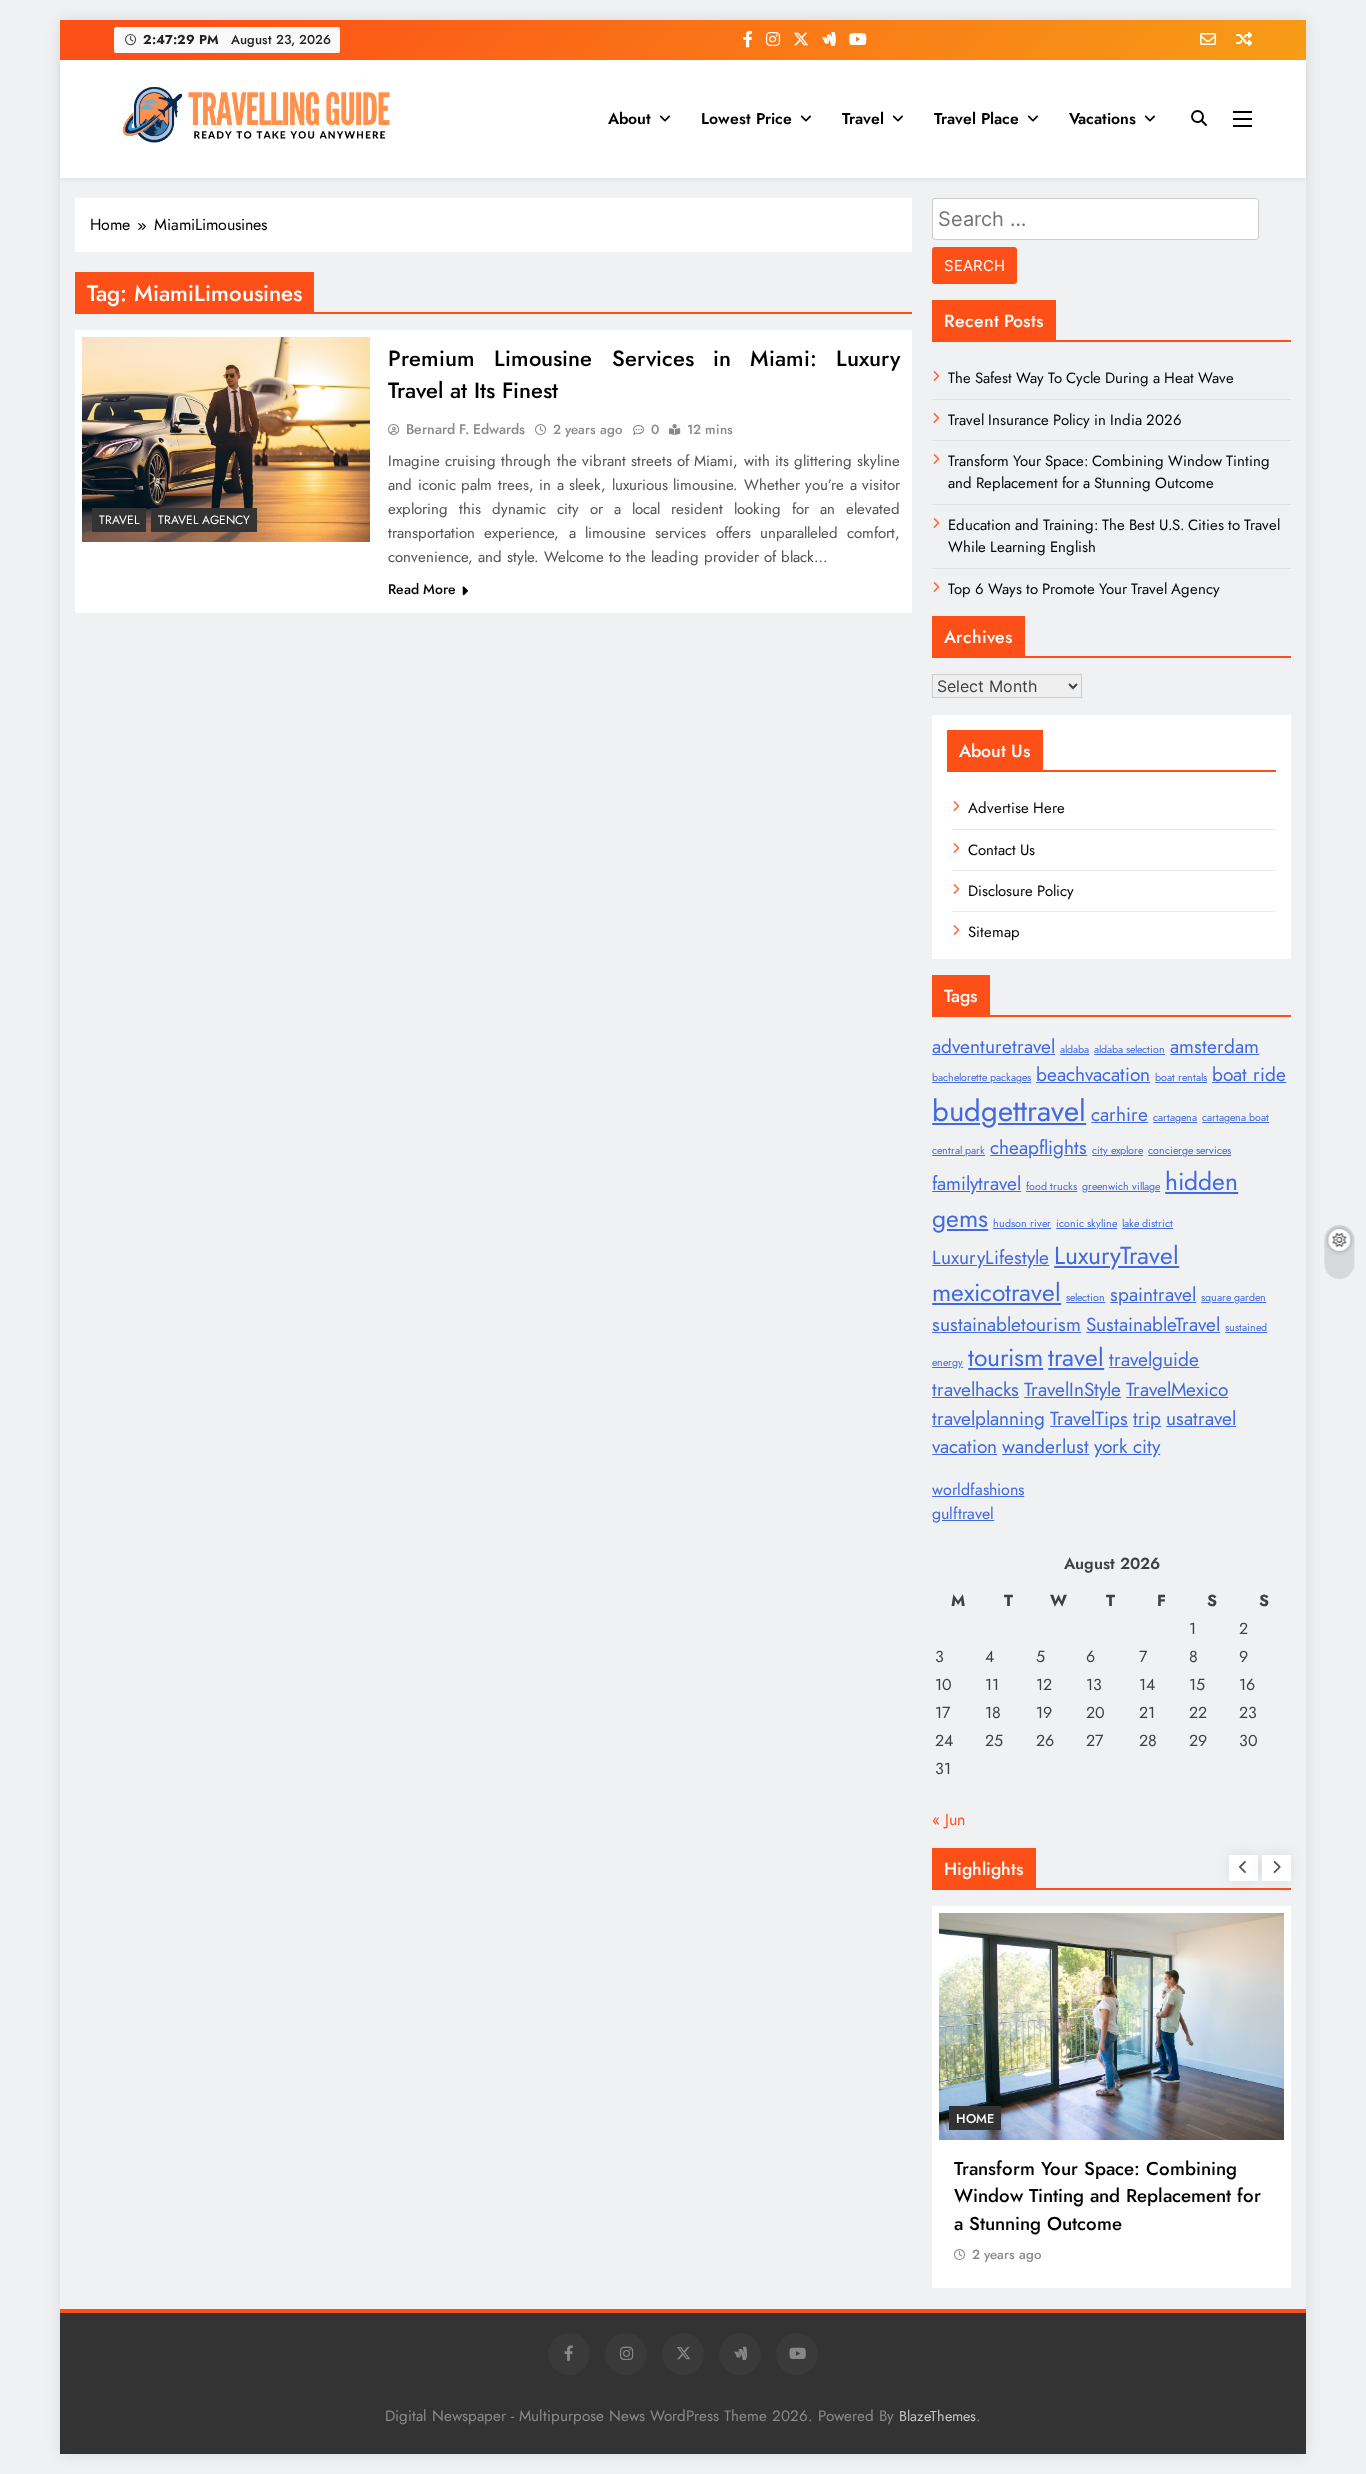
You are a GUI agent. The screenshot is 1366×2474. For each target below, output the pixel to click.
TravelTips (1089, 1418)
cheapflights (1038, 1147)
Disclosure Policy (1021, 891)
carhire (1119, 1114)
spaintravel (1153, 1294)
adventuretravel (993, 1046)
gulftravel (963, 1513)
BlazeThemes (937, 2416)
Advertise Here (1016, 808)
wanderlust (1045, 1446)
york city (1127, 1446)
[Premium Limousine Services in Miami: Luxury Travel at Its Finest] (226, 439)
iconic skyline (1086, 1223)
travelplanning (988, 1418)
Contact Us (1001, 850)
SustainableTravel (1153, 1324)
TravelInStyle (1072, 1389)
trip (1147, 1418)
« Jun (948, 1819)
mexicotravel (996, 1292)
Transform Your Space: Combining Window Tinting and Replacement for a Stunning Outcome (1109, 472)
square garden (1233, 1297)
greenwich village (1121, 1186)
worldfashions (978, 1489)
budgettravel (1009, 1111)
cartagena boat (1235, 1117)
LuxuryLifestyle (990, 1257)
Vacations (1102, 118)
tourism (1005, 1357)
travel (1076, 1357)
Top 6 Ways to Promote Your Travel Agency (1084, 589)
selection (1085, 1297)
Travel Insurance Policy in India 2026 (1065, 420)
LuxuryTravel (1116, 1255)
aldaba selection (1129, 1049)
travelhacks (975, 1389)
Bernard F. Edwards (465, 429)
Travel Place (976, 118)
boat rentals (1181, 1077)
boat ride (1249, 1074)
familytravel (976, 1183)
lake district (1147, 1223)
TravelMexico (1177, 1389)
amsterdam (1214, 1046)
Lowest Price (746, 118)
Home (975, 2118)
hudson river (1022, 1223)
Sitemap (994, 932)
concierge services (1189, 1150)
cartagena (1175, 1117)
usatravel (1201, 1418)
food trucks (1051, 1186)
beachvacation (1093, 1074)
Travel (863, 118)
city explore (1117, 1150)
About (629, 118)
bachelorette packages (981, 1077)
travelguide (1154, 1359)
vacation (964, 1446)
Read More (422, 589)
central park (958, 1150)
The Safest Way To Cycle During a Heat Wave (1091, 378)
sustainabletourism (1006, 1324)
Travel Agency (204, 520)
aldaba (1074, 1049)
